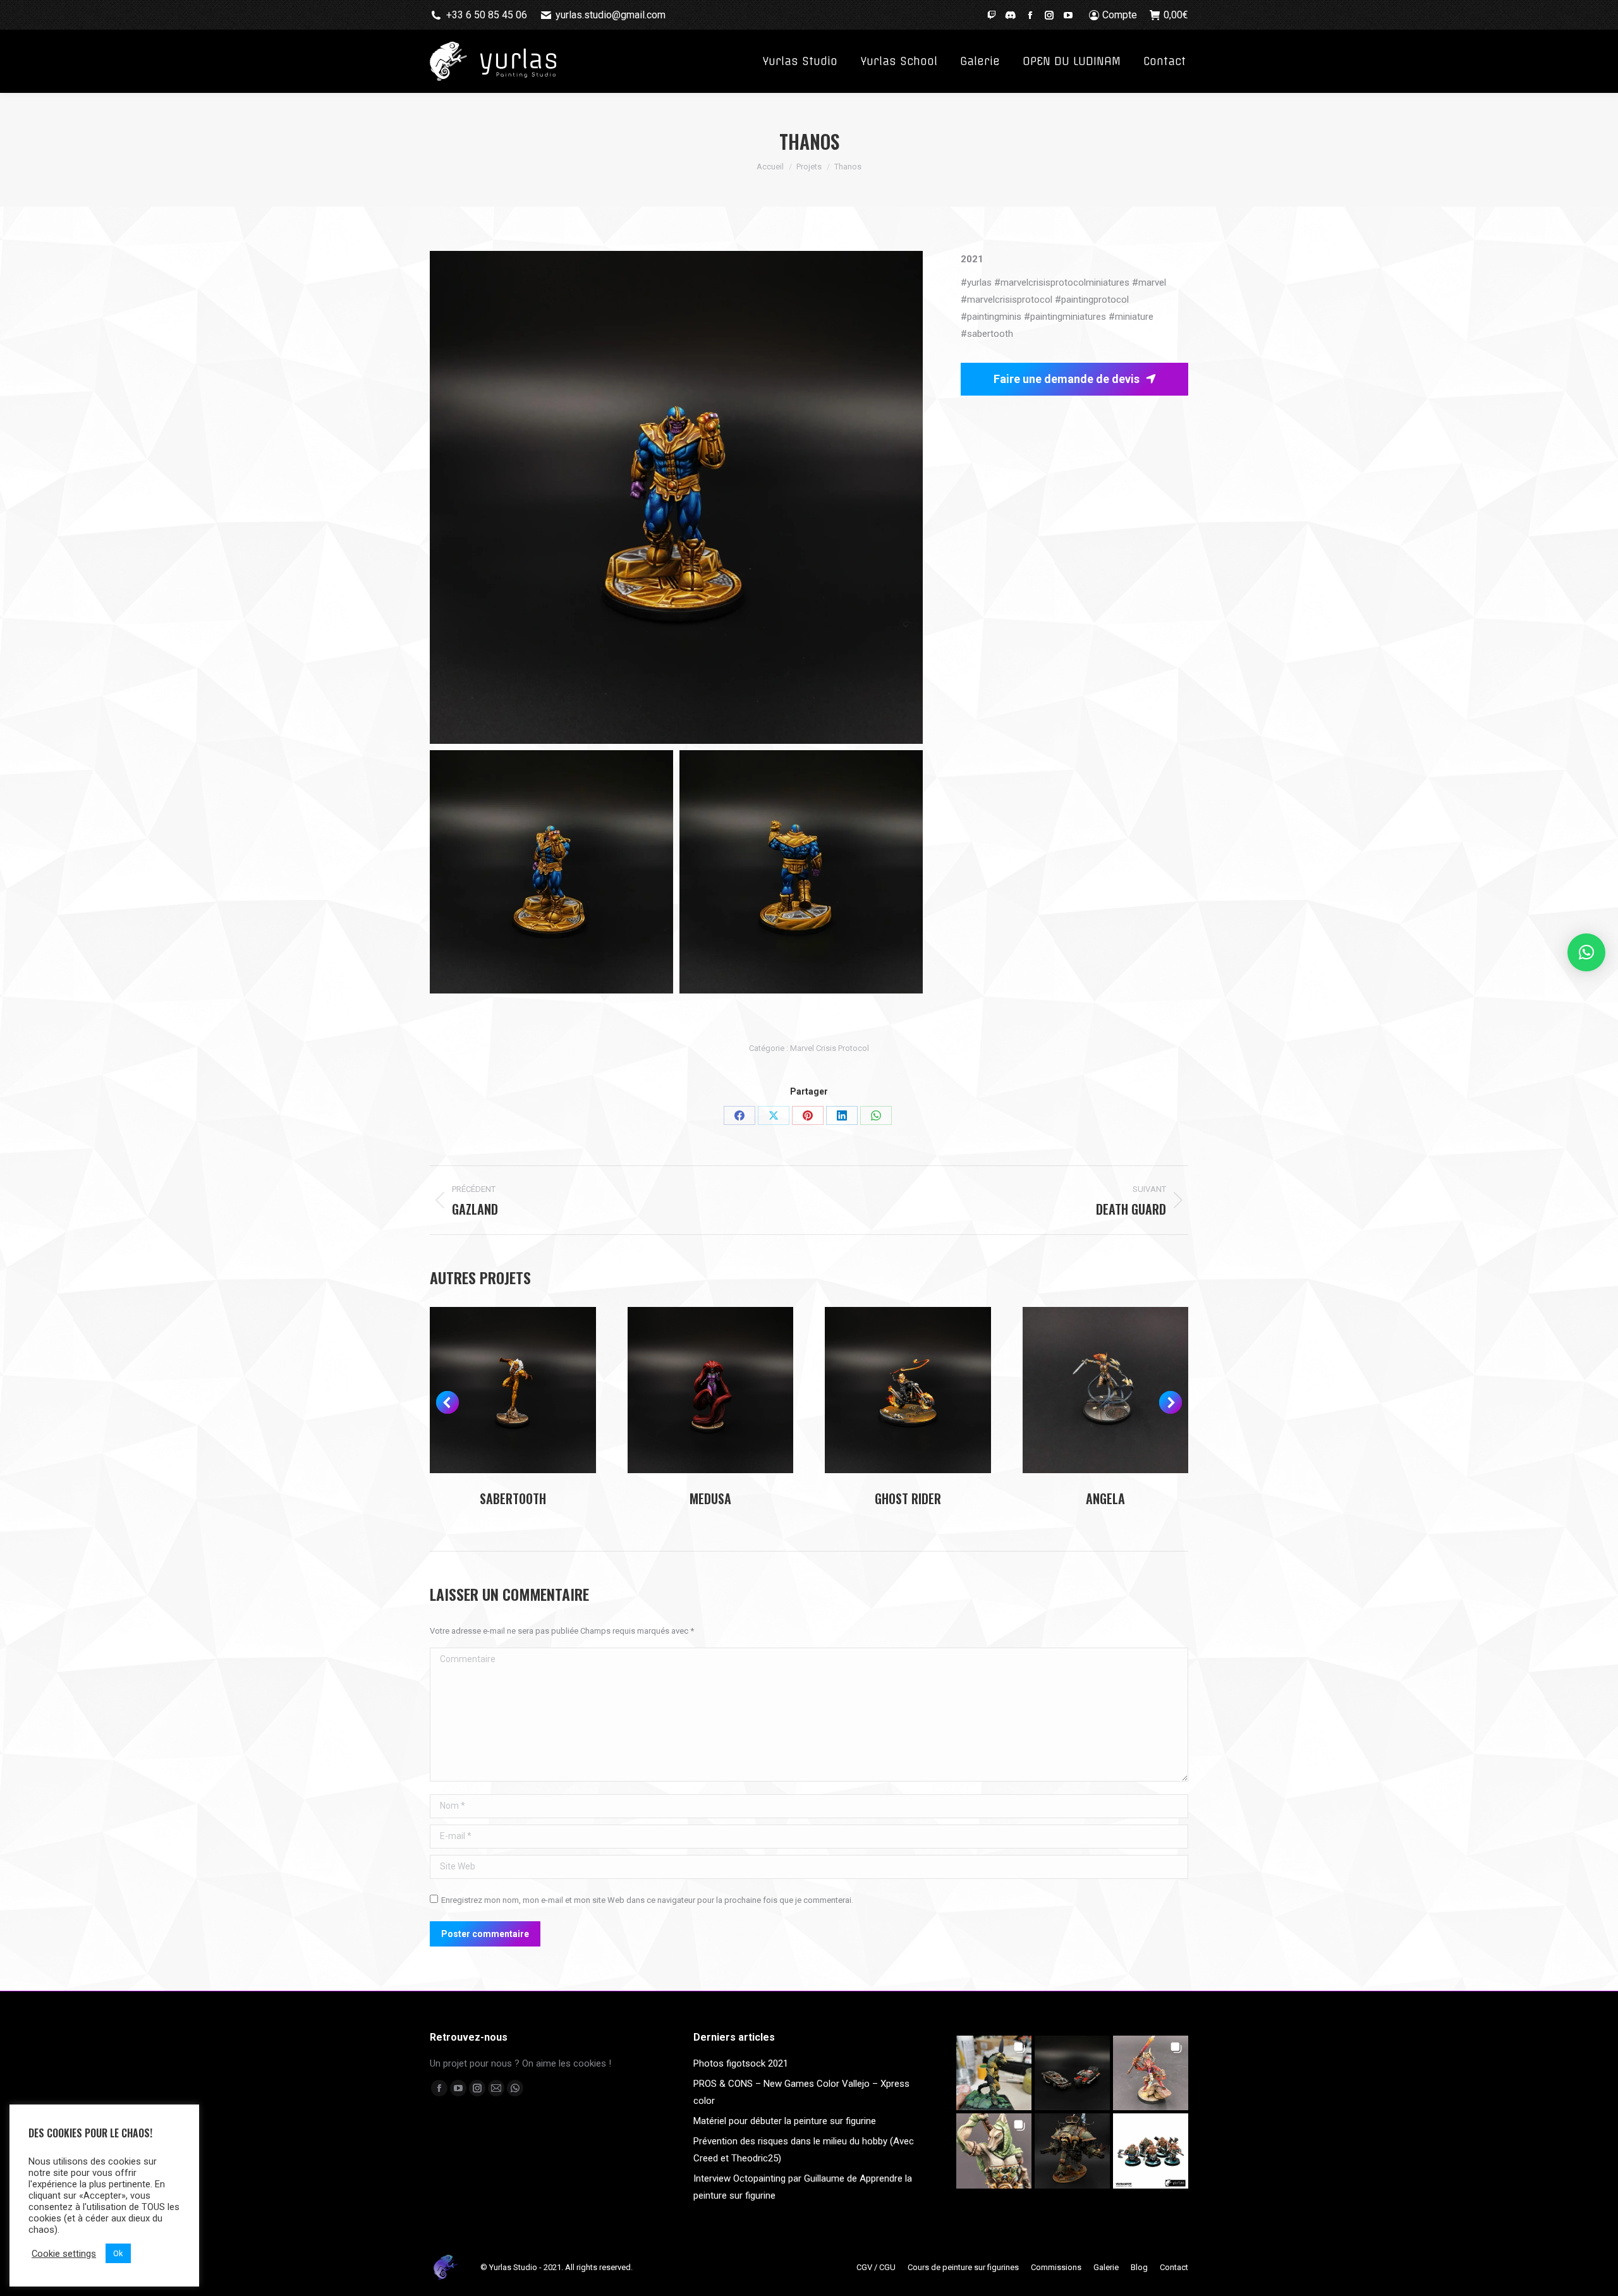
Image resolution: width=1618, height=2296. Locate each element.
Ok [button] (118, 2253)
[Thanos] (676, 497)
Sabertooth (513, 1498)
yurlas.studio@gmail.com (611, 15)
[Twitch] (992, 14)
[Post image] (513, 1390)
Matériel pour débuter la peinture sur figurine (785, 2121)
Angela (1105, 1498)
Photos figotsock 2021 (741, 2063)
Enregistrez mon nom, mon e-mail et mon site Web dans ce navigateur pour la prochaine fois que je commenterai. (647, 1900)
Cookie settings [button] (64, 2254)
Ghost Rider (908, 1498)
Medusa (710, 1498)
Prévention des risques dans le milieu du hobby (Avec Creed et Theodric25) (804, 2150)
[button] (447, 1402)
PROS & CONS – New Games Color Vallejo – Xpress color (801, 2092)
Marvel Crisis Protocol (830, 1048)
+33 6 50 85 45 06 (487, 15)
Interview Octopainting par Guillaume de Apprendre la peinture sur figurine (803, 2187)
